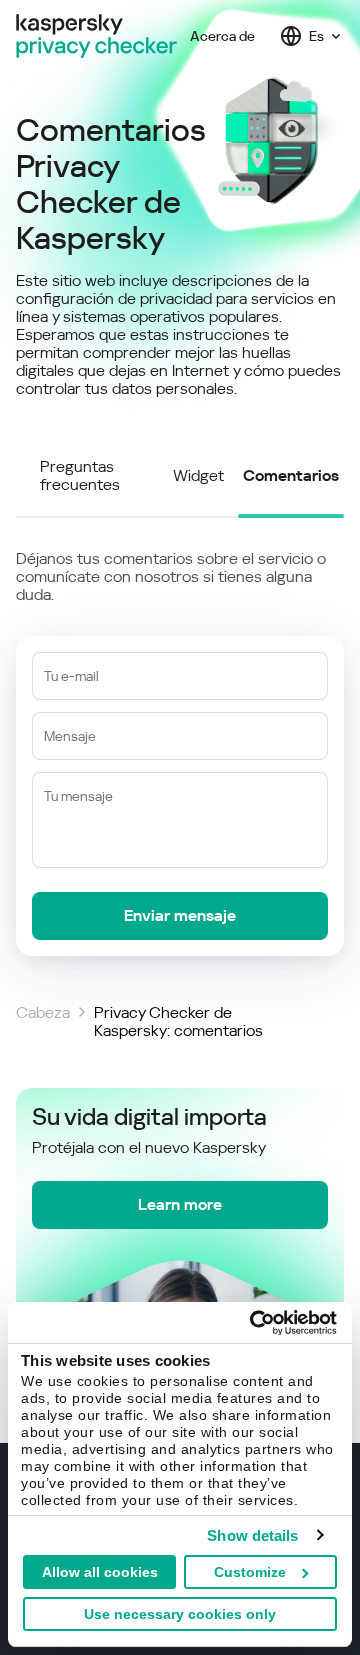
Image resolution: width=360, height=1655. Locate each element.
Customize (250, 1572)
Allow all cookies (100, 1572)
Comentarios (291, 475)
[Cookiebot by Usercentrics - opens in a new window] (254, 1323)
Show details (252, 1535)
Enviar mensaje (180, 915)
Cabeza (43, 1013)
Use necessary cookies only (180, 1614)
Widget (198, 475)
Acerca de (222, 36)
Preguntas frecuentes (80, 475)
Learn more (180, 1204)
